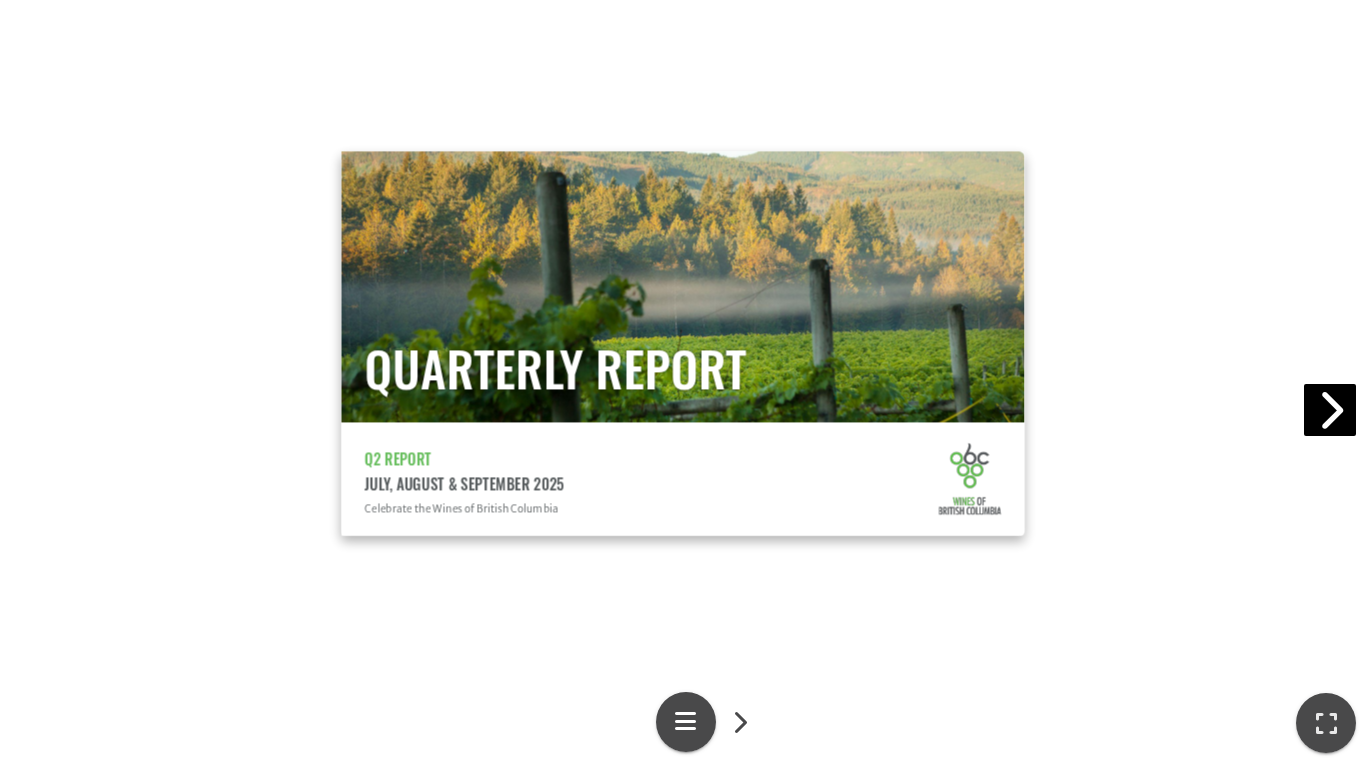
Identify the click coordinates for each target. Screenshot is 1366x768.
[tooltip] (1326, 723)
